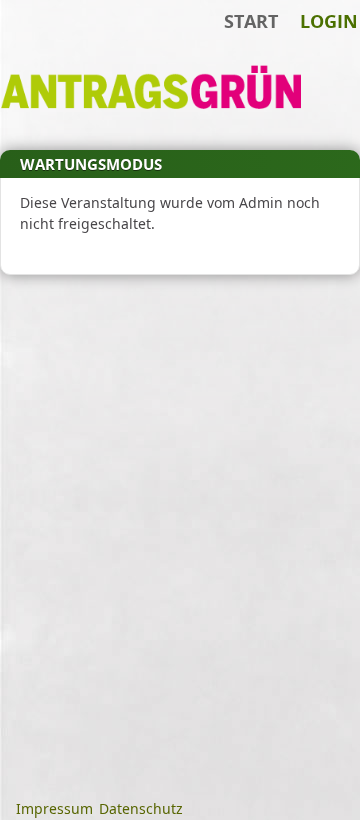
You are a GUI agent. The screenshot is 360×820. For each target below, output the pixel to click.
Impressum (54, 808)
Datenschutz (141, 808)
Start (251, 21)
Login (329, 21)
